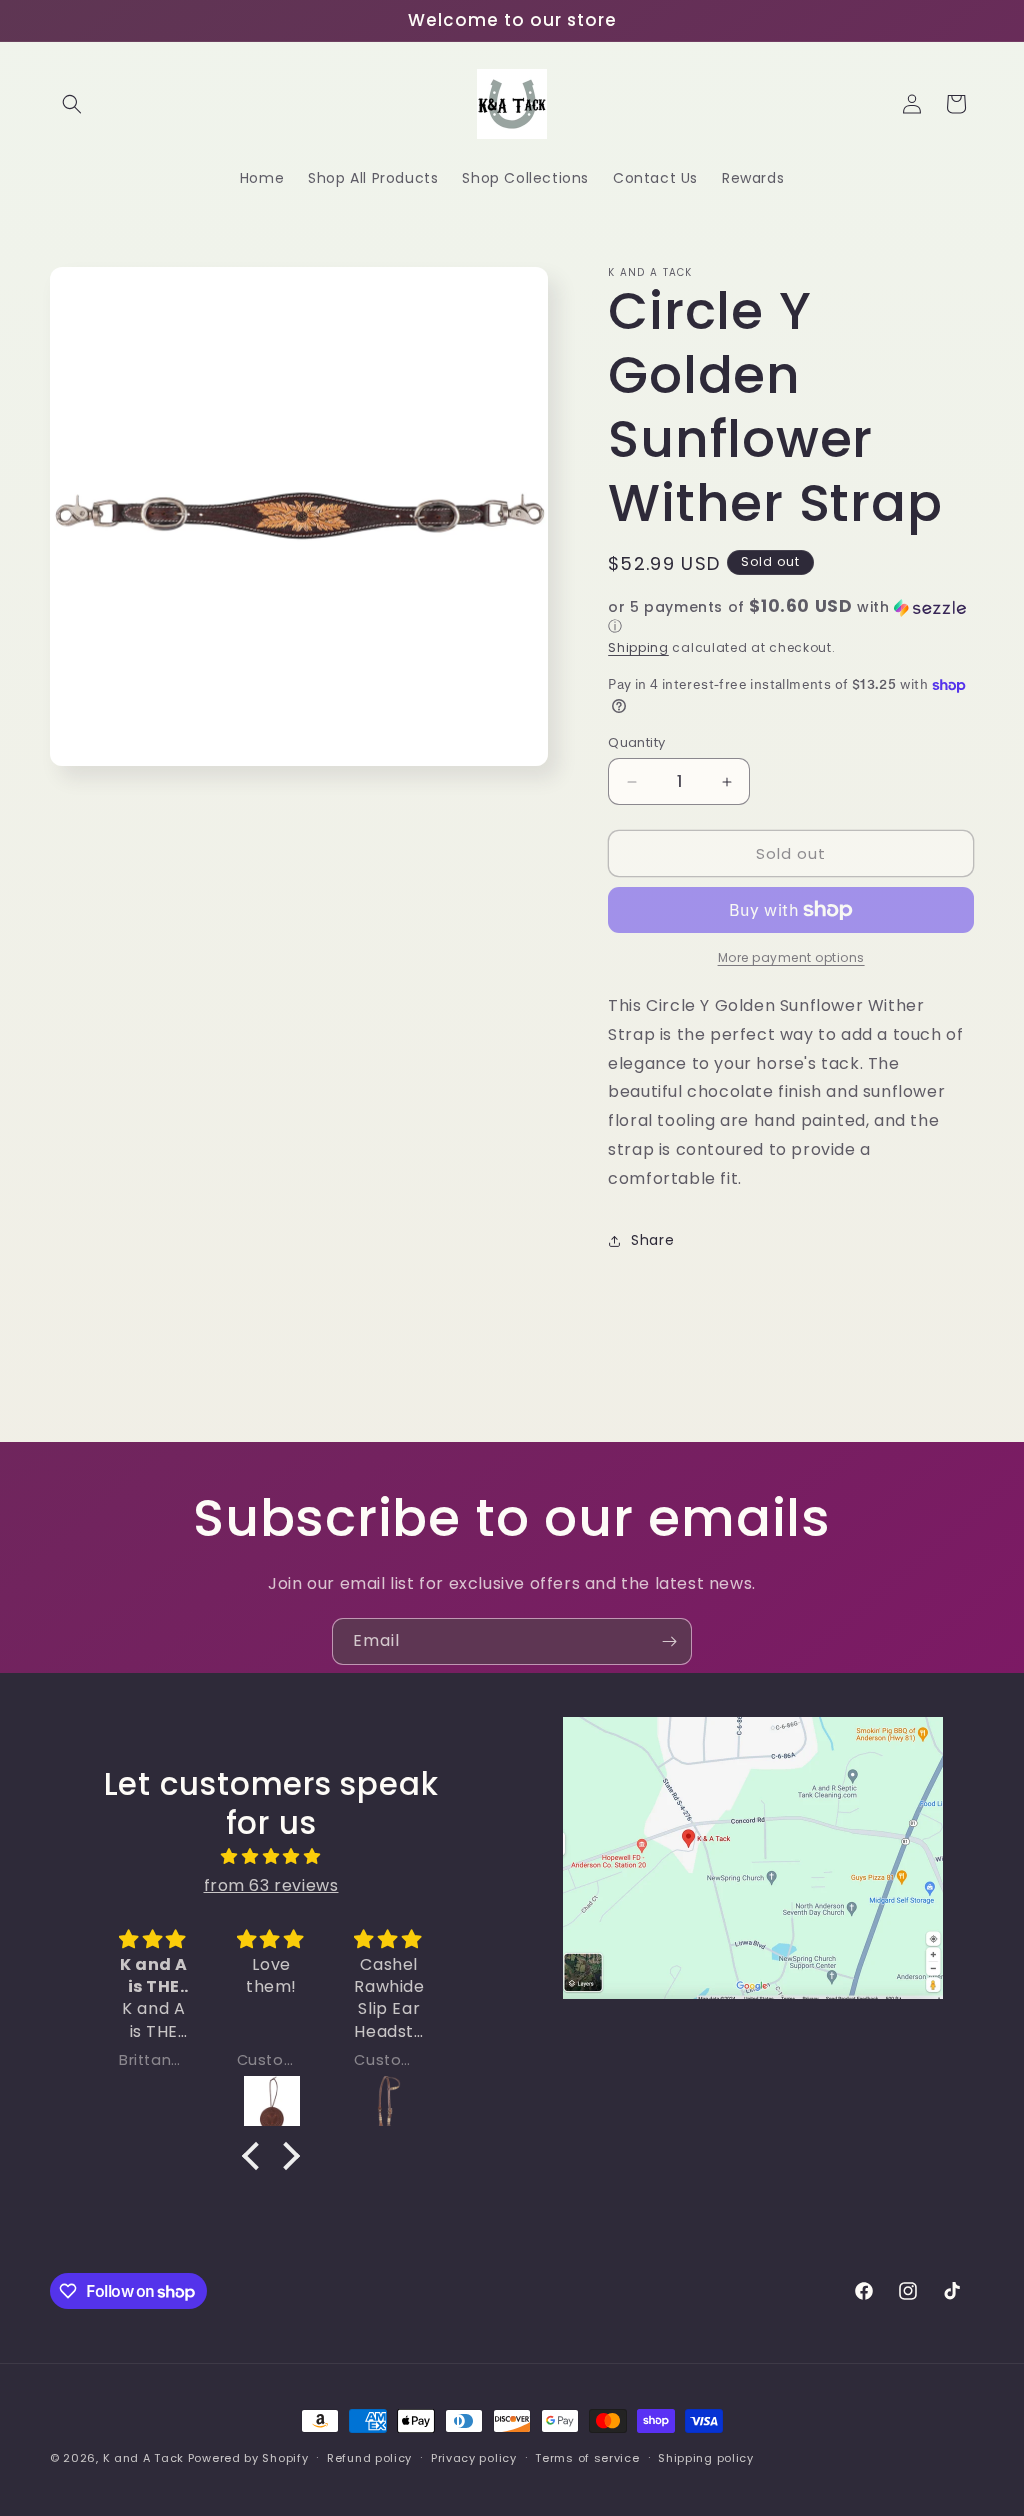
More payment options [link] (791, 957)
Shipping (638, 647)
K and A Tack (143, 2458)
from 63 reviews (271, 1885)
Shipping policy (706, 2458)
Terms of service (587, 2458)
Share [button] (652, 1240)
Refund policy (369, 2458)
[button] (72, 104)
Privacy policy (474, 2458)
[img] (271, 1857)
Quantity (636, 742)
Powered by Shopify (248, 2458)
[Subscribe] (669, 1641)
